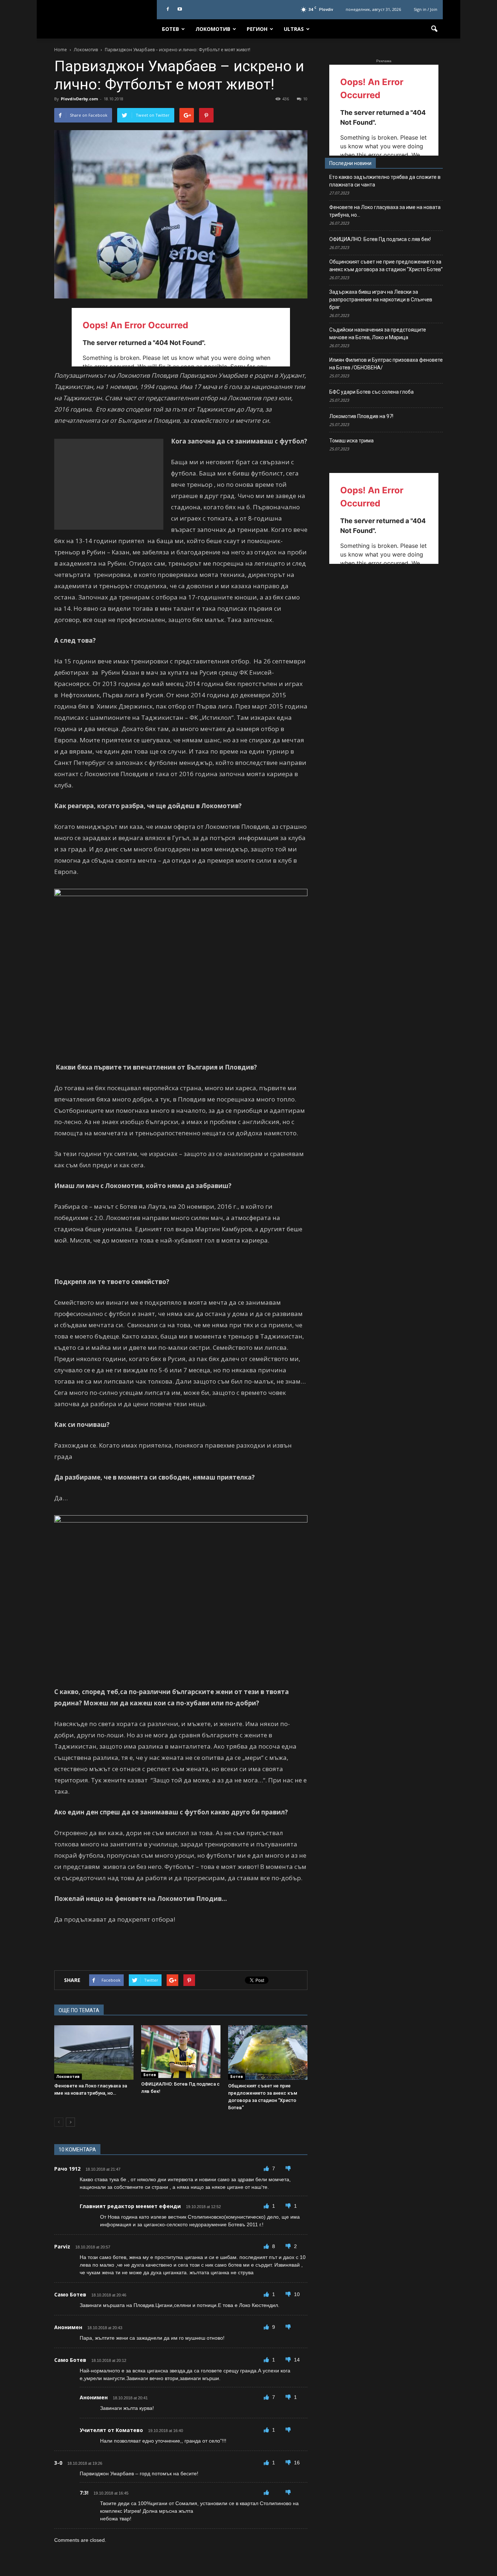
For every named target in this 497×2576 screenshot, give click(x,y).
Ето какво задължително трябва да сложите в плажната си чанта (385, 181)
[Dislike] (288, 2168)
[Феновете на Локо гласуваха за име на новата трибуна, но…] (94, 2053)
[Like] (267, 2168)
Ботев (170, 29)
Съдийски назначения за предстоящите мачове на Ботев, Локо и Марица (378, 334)
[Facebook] (168, 9)
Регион (257, 29)
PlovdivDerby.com (79, 99)
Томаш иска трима (351, 441)
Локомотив (213, 29)
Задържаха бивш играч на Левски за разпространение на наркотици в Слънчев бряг (381, 300)
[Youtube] (180, 9)
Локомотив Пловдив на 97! (361, 416)
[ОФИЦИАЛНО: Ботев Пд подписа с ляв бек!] (181, 2052)
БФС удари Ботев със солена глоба (371, 392)
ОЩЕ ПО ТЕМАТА (79, 2010)
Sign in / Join (426, 9)
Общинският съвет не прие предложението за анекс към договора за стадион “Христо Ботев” (386, 266)
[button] (434, 29)
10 (305, 99)
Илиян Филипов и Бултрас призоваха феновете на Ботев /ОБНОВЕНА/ (386, 364)
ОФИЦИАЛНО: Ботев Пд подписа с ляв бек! (380, 239)
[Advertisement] (109, 484)
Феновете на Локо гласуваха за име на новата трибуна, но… (385, 211)
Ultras (294, 29)
